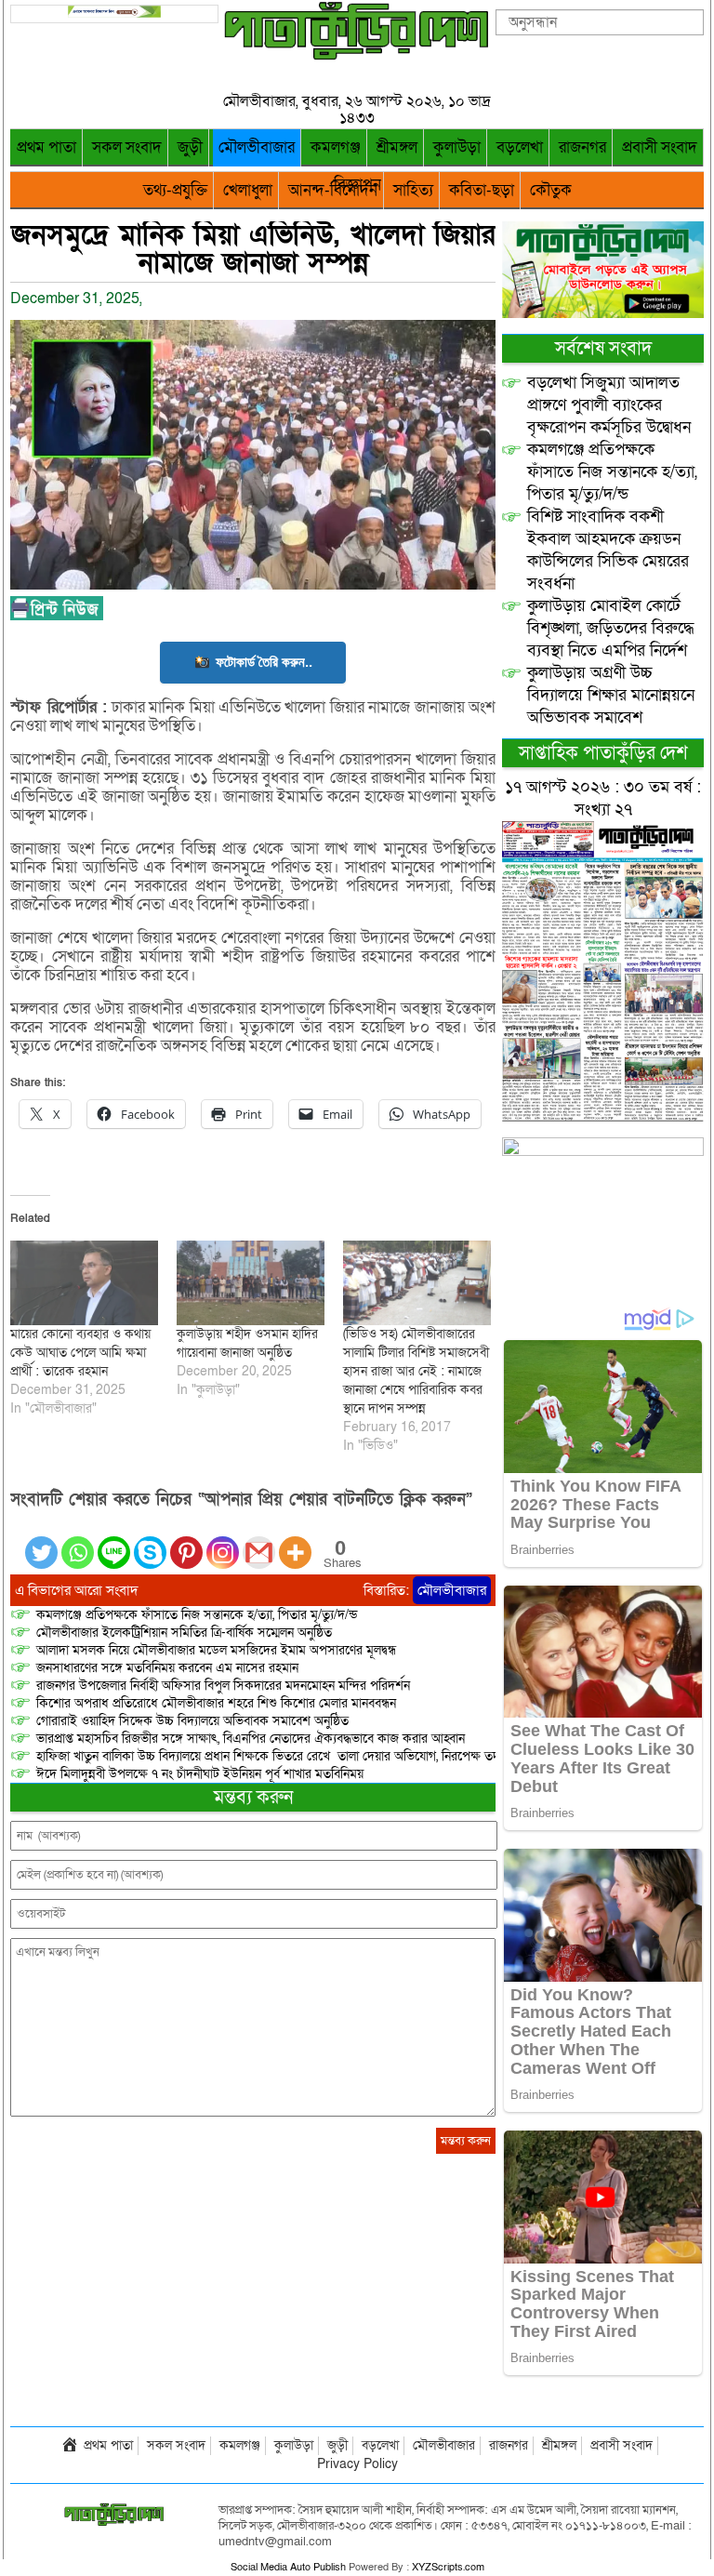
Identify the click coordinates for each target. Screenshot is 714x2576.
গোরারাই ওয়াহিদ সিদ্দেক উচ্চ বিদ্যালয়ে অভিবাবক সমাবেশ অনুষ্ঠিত (192, 1721)
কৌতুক (551, 190)
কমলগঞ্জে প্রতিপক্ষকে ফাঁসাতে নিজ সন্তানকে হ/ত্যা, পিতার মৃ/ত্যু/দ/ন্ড (197, 1615)
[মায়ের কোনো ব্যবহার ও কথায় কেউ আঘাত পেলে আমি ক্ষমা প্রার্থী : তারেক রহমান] (84, 1283)
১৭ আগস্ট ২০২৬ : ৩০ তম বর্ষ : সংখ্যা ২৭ (603, 798)
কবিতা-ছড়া (482, 190)
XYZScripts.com (448, 2567)
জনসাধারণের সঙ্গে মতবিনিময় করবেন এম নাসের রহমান (167, 1668)
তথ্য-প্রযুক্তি (175, 190)
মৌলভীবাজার (257, 147)
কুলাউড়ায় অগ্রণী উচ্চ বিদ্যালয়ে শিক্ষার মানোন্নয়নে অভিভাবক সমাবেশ (611, 695)
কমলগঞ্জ (336, 147)
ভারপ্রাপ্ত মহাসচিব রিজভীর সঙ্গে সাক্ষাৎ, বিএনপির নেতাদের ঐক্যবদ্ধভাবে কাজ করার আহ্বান (251, 1739)
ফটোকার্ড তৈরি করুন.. (264, 662)
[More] (295, 1541)
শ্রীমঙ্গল (397, 147)
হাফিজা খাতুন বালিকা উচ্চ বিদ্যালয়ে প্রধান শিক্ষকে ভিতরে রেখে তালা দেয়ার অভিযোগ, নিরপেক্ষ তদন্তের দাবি (290, 1756)
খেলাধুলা (248, 190)
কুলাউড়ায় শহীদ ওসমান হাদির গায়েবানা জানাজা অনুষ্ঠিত (247, 1343)
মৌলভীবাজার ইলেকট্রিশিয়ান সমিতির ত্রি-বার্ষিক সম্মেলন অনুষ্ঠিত (184, 1633)
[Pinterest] (186, 1541)
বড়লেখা (520, 147)
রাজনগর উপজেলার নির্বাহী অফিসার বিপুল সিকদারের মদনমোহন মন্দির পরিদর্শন (223, 1686)
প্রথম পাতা (46, 147)
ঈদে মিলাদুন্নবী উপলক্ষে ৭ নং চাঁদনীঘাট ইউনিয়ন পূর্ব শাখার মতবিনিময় (200, 1774)
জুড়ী (190, 147)
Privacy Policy (357, 2464)
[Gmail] (259, 1541)
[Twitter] (41, 1541)
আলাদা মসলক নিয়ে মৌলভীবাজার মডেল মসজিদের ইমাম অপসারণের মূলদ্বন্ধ (216, 1650)
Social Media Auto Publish (288, 2567)
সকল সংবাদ (127, 147)
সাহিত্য (413, 190)
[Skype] (150, 1541)
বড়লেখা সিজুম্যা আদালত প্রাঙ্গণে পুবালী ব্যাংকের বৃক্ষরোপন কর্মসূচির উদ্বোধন (609, 405)
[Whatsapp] (78, 1541)
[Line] (114, 1541)
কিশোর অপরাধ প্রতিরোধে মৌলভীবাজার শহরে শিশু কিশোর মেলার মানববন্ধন (216, 1703)
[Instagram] (223, 1541)
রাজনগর (582, 147)
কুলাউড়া (457, 147)
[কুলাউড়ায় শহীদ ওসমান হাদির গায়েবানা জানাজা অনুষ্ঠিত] (251, 1283)
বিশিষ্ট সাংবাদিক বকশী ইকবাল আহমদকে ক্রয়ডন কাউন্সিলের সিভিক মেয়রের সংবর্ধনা (608, 550)
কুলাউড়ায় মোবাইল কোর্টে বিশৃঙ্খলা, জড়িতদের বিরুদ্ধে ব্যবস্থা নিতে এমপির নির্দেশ (611, 628)
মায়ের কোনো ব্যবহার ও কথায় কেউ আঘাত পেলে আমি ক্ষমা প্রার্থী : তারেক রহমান (80, 1353)
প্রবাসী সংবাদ (660, 147)
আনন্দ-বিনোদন (333, 190)
